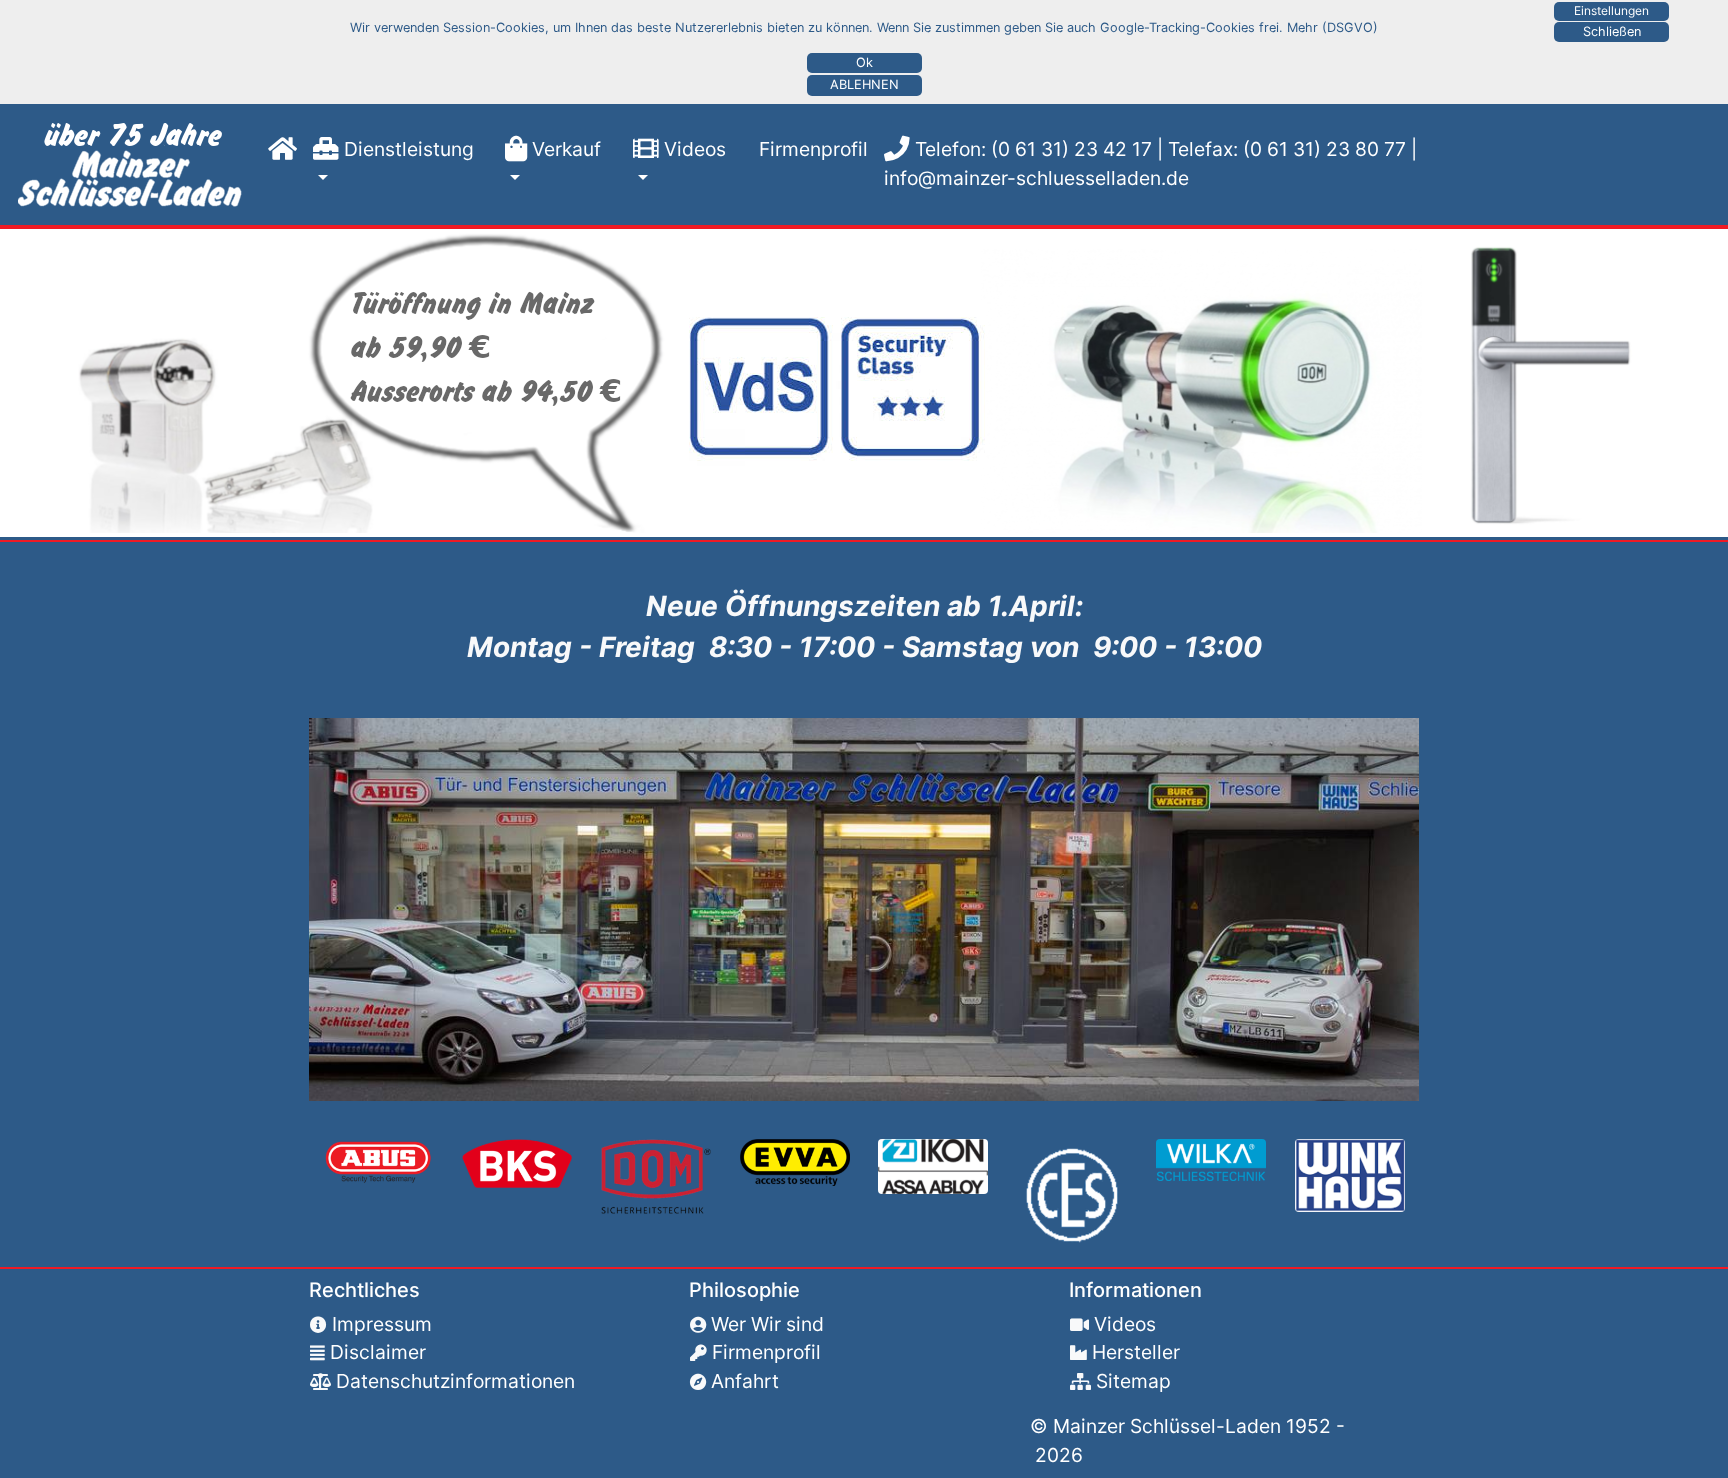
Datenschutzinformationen (455, 1381)
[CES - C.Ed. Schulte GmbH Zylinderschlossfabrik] (1072, 1193)
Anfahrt (745, 1381)
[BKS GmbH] (517, 1162)
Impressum (382, 1324)
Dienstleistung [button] (406, 149)
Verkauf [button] (564, 149)
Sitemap (1133, 1381)
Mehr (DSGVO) (1332, 27)
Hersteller (1136, 1352)
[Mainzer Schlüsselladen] (134, 164)
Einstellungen (1611, 10)
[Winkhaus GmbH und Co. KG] (1350, 1174)
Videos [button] (692, 149)
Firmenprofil (805, 149)
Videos (1125, 1324)
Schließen (1612, 31)
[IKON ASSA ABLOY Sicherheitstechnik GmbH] (933, 1165)
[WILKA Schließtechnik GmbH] (1211, 1158)
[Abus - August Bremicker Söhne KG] (378, 1160)
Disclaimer (378, 1352)
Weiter (24, 383)
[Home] (278, 149)
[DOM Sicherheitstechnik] (656, 1175)
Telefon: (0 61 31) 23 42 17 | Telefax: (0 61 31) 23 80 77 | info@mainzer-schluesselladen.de (1150, 163)
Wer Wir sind (767, 1324)
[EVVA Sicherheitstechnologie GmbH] (795, 1161)
